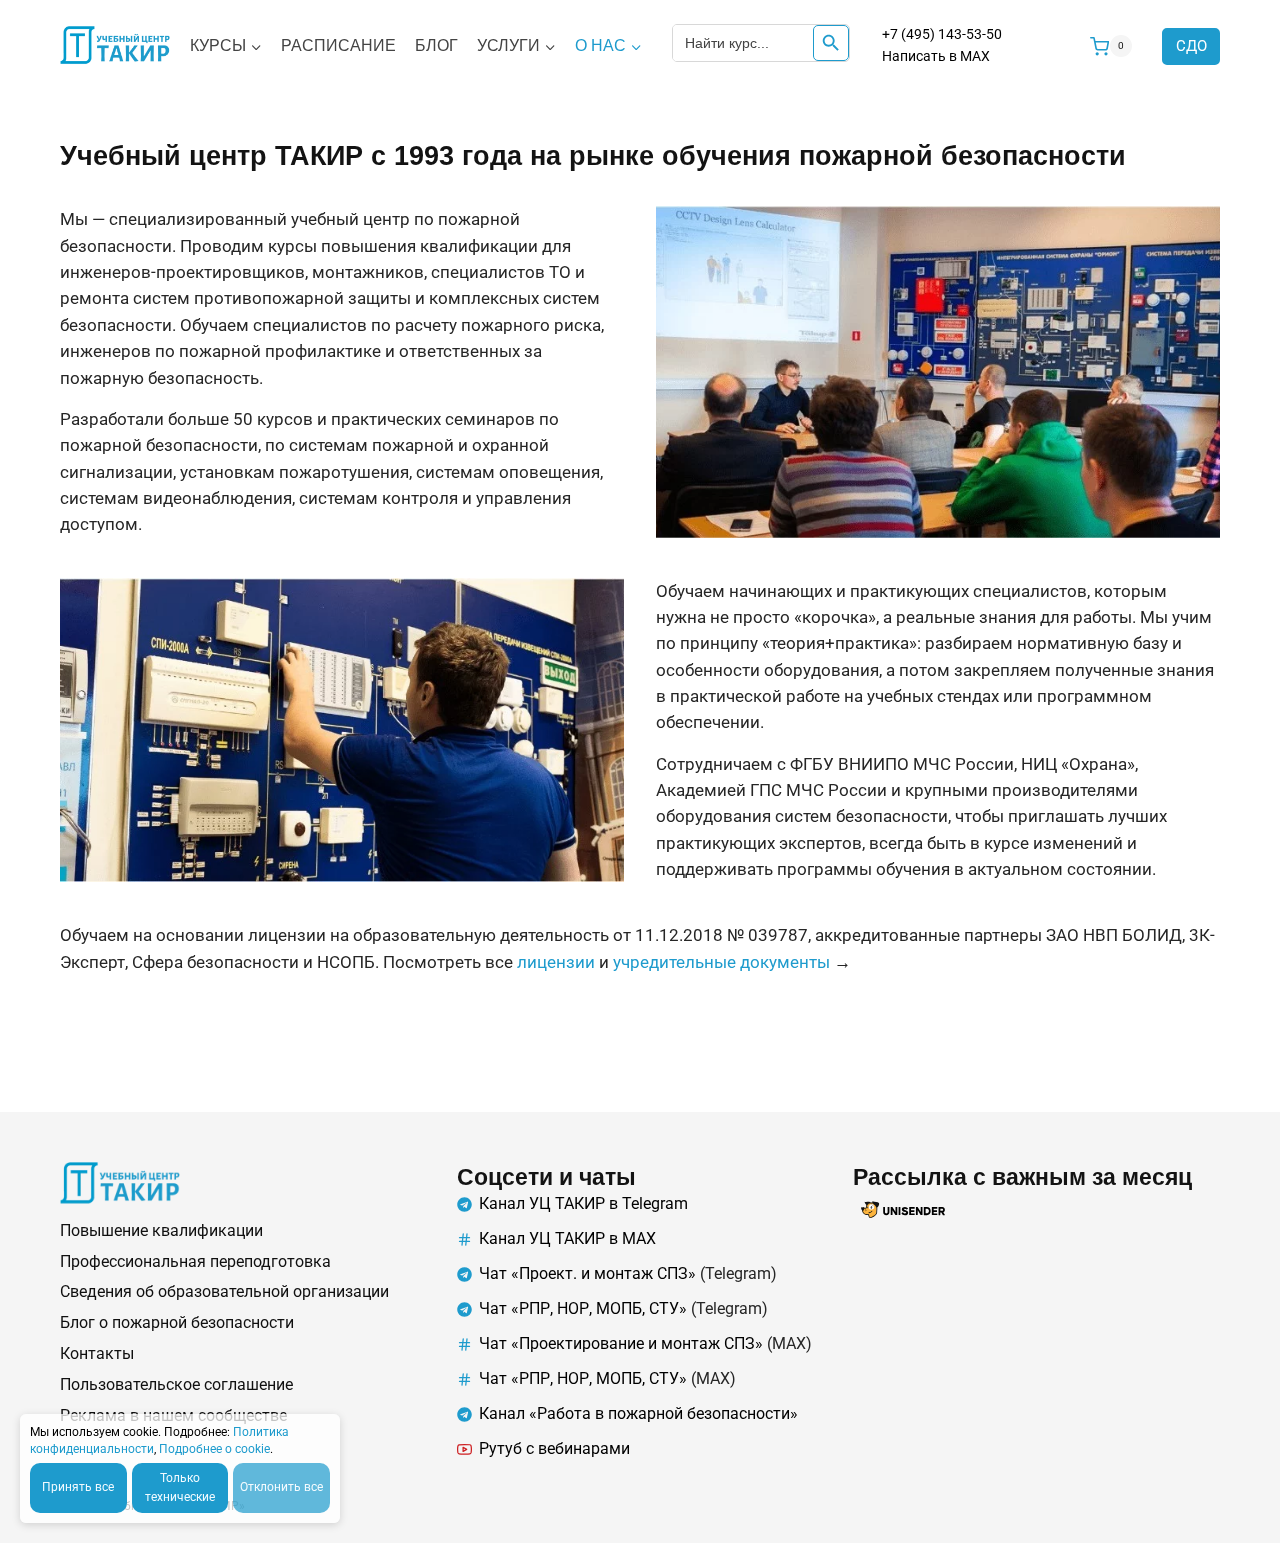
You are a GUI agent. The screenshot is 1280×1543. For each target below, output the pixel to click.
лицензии (556, 962)
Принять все (78, 1487)
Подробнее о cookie (214, 1449)
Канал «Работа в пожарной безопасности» (638, 1413)
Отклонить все (281, 1487)
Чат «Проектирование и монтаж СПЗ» (621, 1343)
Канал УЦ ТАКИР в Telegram (583, 1203)
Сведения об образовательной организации (224, 1291)
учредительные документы (721, 962)
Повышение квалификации (161, 1230)
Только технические (180, 1487)
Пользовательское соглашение (176, 1384)
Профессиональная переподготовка (195, 1261)
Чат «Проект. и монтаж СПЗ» (587, 1273)
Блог (436, 45)
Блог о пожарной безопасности (177, 1322)
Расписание (338, 45)
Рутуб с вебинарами (554, 1448)
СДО (1191, 46)
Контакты (97, 1353)
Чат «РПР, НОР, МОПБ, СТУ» (583, 1308)
